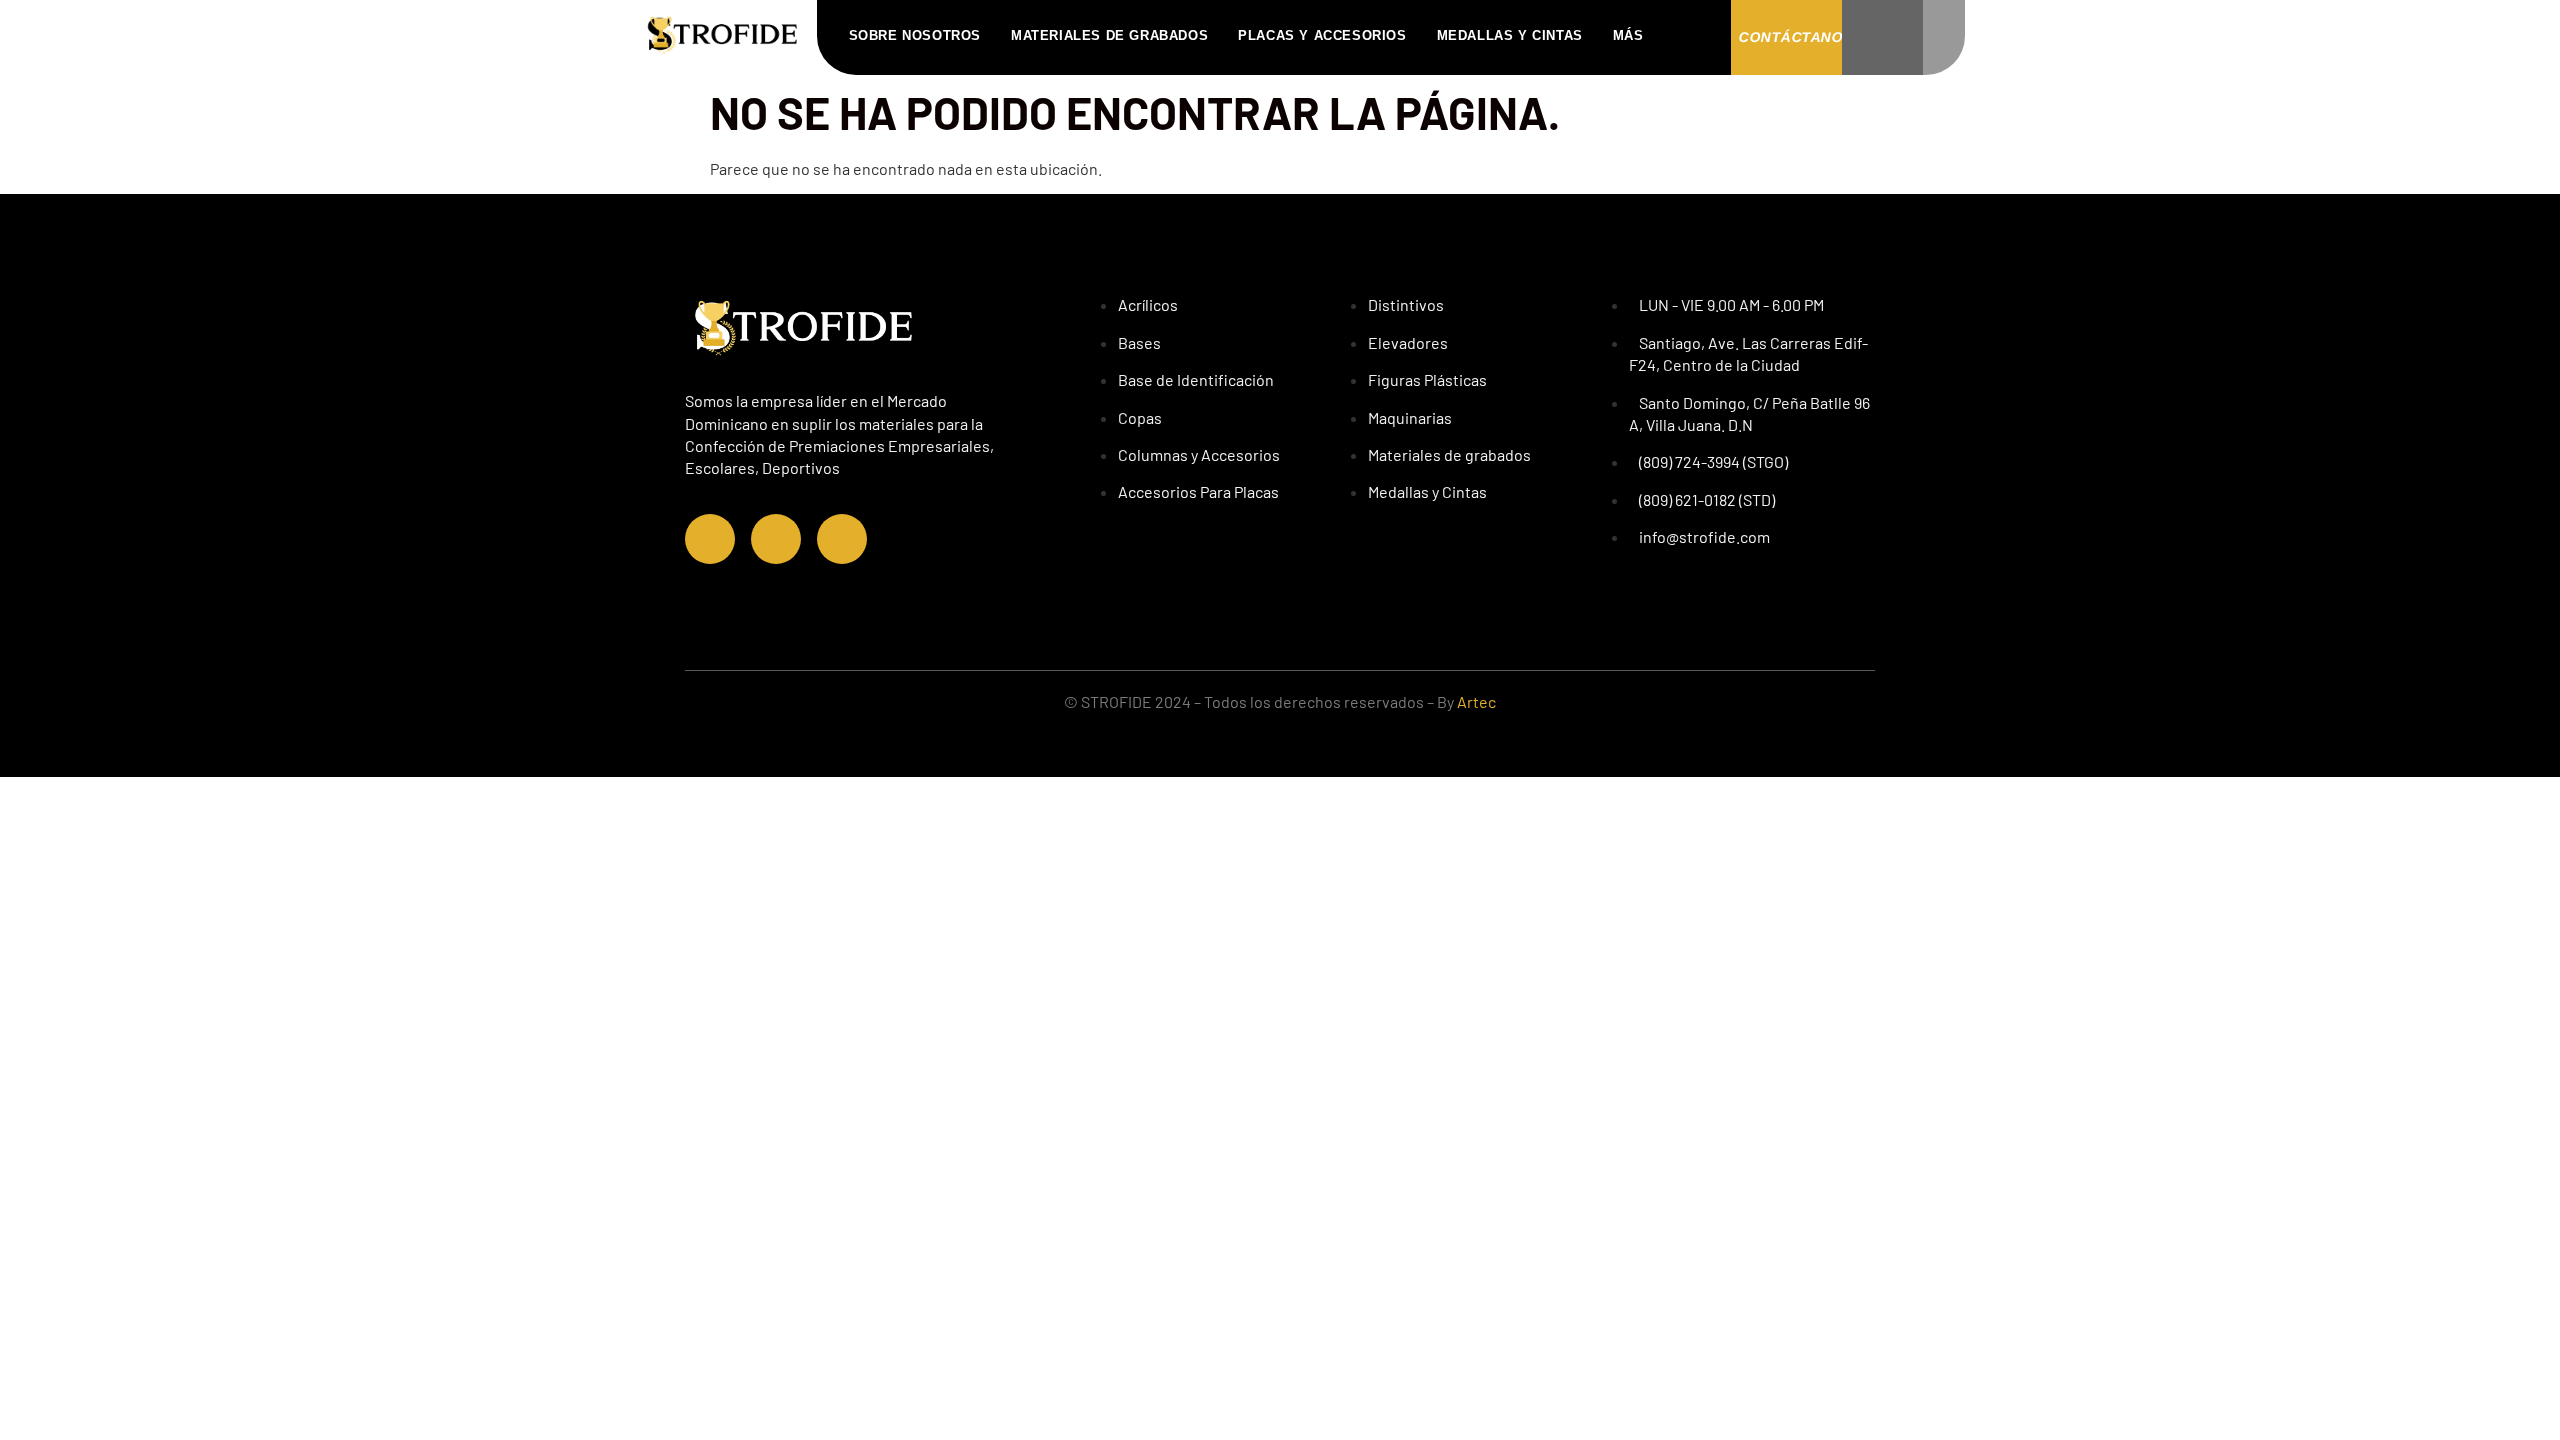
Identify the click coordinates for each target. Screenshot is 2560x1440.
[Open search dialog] (1695, 35)
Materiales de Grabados (1109, 35)
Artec (1476, 701)
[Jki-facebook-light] (710, 539)
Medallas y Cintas (1510, 35)
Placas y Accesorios (1322, 35)
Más (1628, 35)
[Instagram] (776, 539)
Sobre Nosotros (915, 35)
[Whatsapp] (842, 539)
